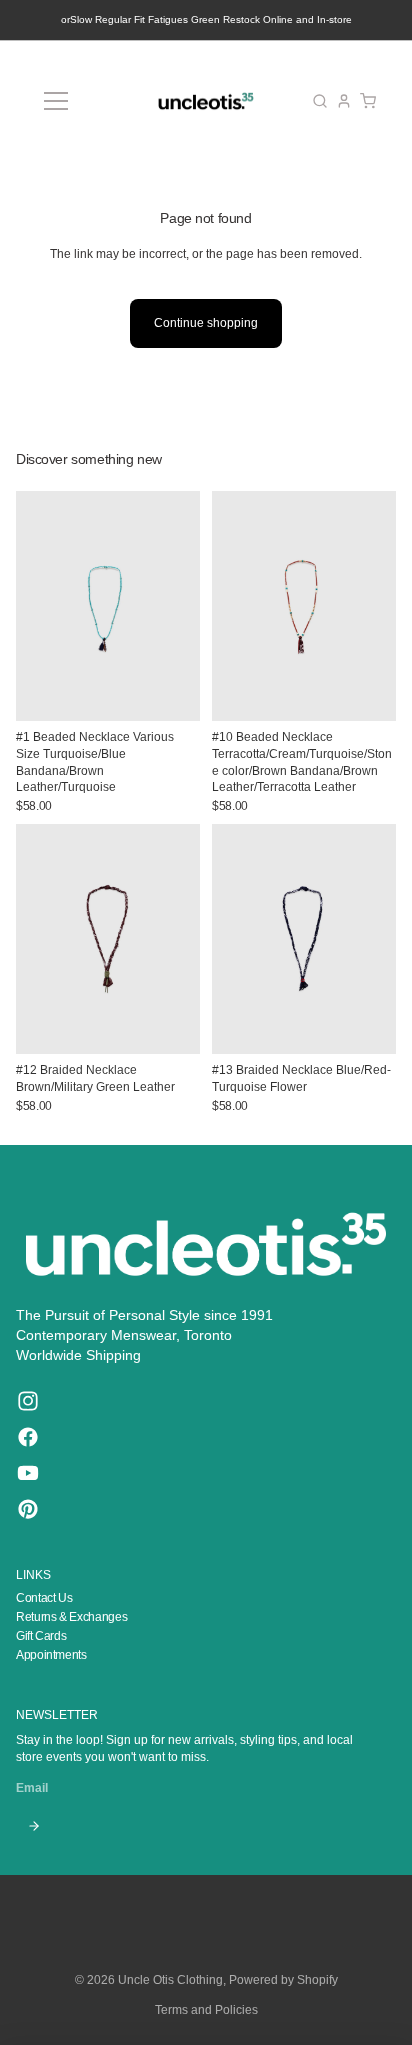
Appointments (51, 1655)
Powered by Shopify (283, 1980)
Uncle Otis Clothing (170, 1980)
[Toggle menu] (56, 101)
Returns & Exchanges (71, 1617)
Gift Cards (41, 1636)
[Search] (320, 101)
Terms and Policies (206, 2010)
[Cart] (368, 101)
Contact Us (44, 1598)
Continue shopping (206, 323)
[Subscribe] (33, 1826)
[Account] (344, 101)
